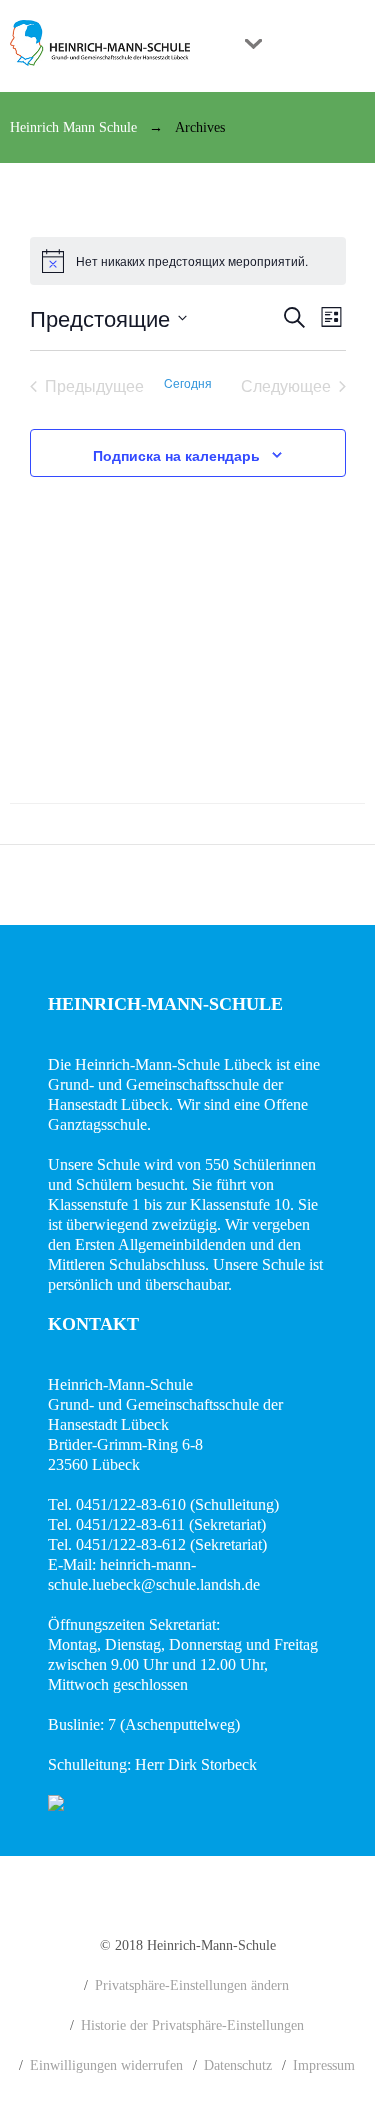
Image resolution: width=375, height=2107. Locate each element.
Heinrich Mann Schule (73, 127)
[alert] (188, 261)
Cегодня (188, 383)
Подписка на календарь (176, 455)
